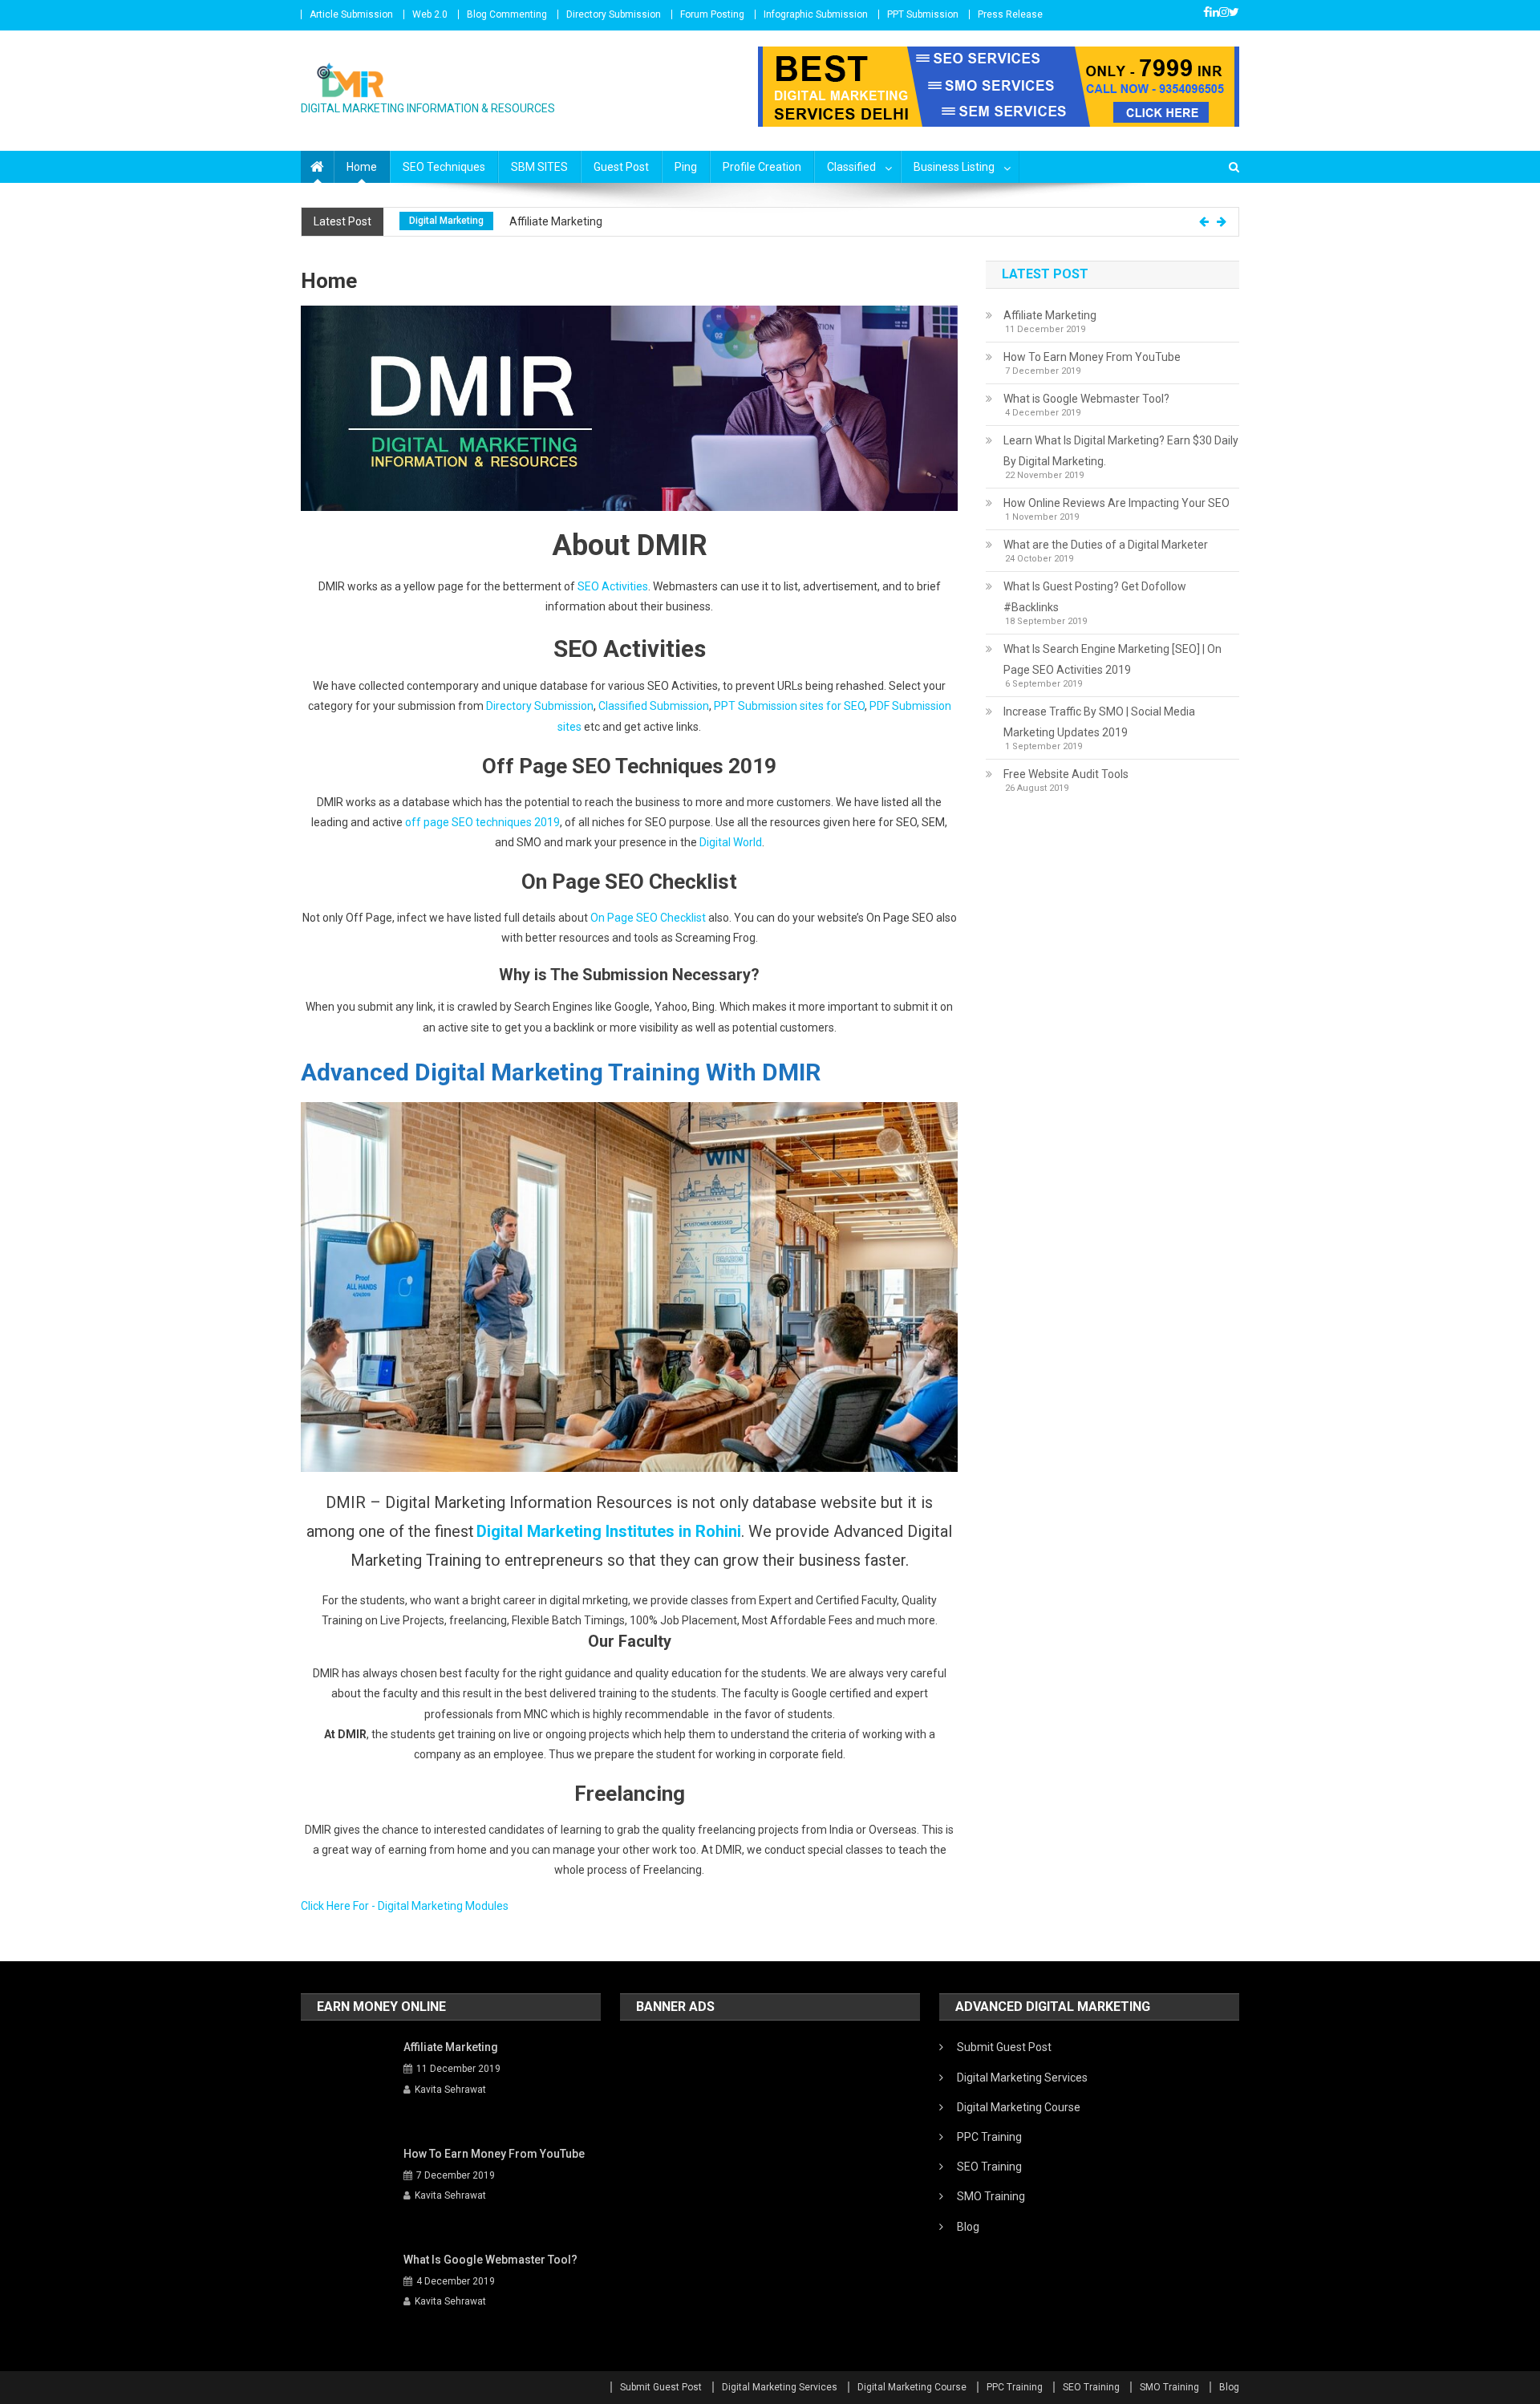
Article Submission (351, 14)
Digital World (731, 842)
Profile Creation (762, 167)
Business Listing (954, 167)
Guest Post (621, 167)
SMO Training (991, 2196)
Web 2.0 (430, 14)
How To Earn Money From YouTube (1092, 357)
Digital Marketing (446, 221)
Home (362, 167)
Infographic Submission (816, 14)
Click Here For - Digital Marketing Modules (405, 1906)
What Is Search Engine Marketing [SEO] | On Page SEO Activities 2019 (1112, 659)
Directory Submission (614, 14)
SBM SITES (539, 167)
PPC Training (989, 2137)
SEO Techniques (444, 167)
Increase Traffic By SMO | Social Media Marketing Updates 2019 (1099, 722)
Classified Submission (654, 706)
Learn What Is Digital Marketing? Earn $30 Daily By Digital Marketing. (1121, 451)
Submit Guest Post (1004, 2047)
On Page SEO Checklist (648, 918)
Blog (968, 2227)
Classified (851, 167)
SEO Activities (613, 586)
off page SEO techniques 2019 (482, 822)
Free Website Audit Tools (1066, 774)
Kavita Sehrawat (450, 2090)
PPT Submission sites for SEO (789, 706)
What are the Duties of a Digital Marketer (1106, 545)
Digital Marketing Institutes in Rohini (609, 1531)
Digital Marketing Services (1022, 2078)
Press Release (1010, 14)
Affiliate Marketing (556, 221)
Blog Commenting (507, 14)
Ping (686, 167)
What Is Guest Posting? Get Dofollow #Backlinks (1095, 597)
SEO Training (989, 2167)
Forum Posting (712, 14)
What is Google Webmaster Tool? (1086, 399)
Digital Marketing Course (1019, 2107)
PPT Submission (923, 14)
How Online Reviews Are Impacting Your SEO (1116, 503)
